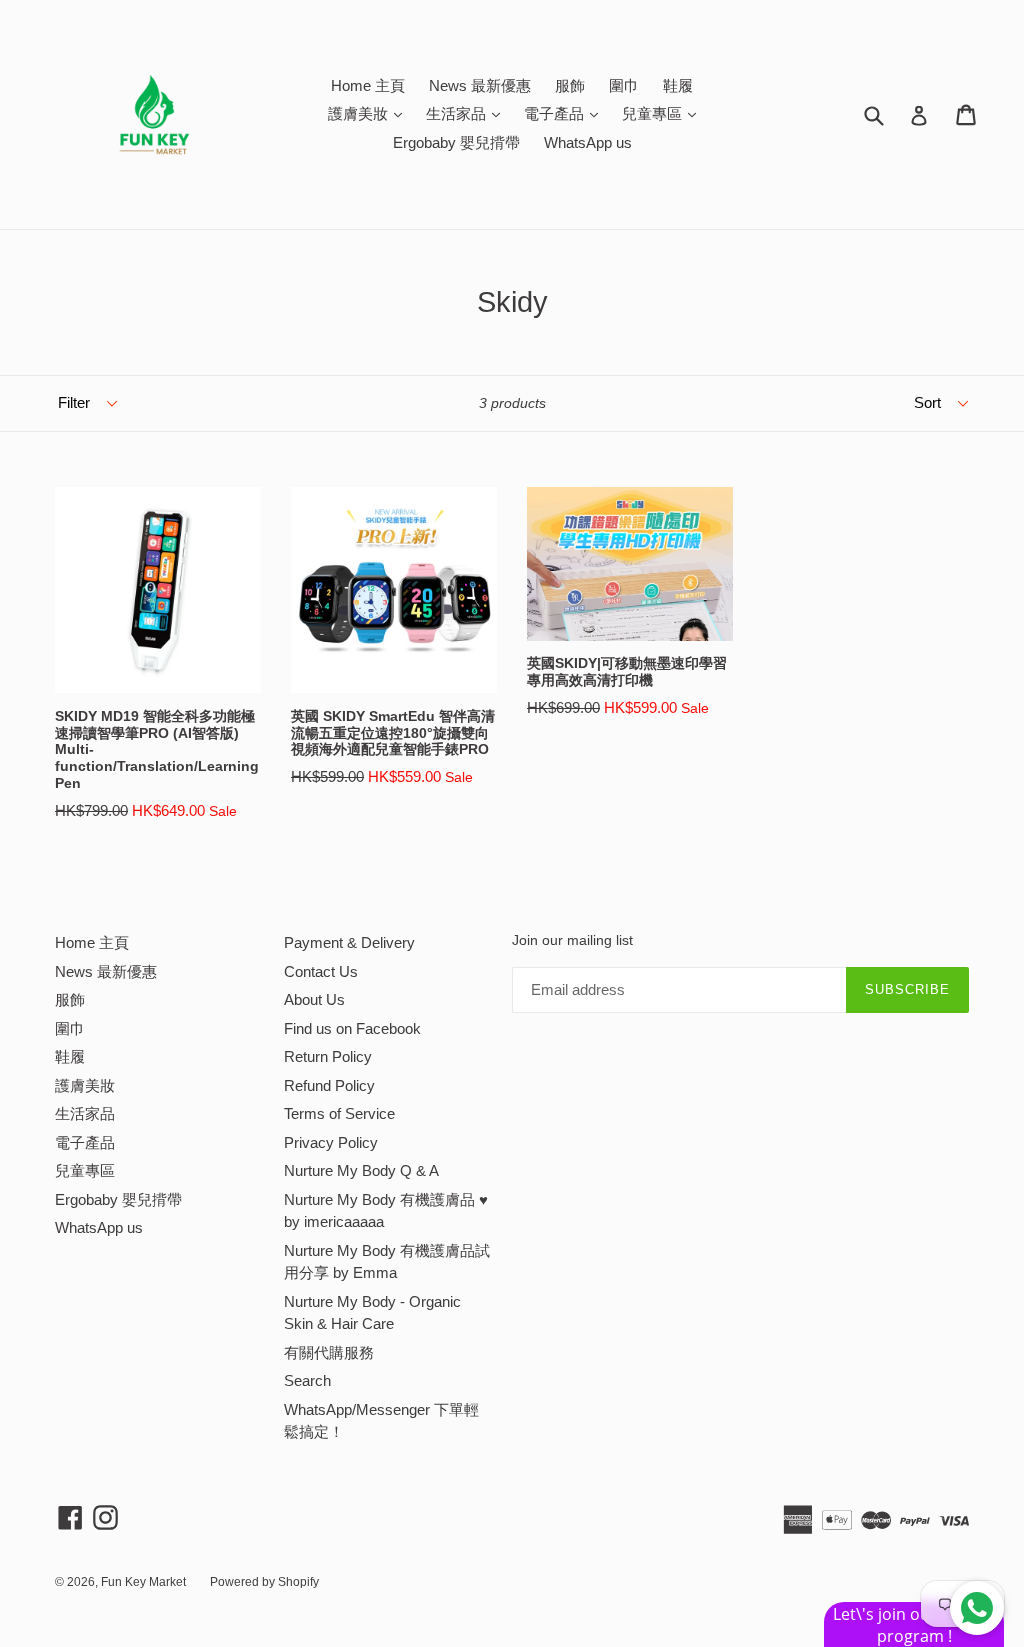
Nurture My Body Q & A (361, 1170)
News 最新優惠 (480, 85)
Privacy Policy (331, 1142)
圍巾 (624, 85)
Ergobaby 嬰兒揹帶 (456, 142)
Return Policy (328, 1056)
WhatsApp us (588, 142)
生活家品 (468, 113)
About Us (314, 999)
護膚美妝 (370, 113)
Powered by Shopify (264, 1582)
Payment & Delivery (349, 942)
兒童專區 (664, 113)
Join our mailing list (572, 940)
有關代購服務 (329, 1352)
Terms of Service (339, 1113)
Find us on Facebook (352, 1028)
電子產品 (566, 113)
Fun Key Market (143, 1582)
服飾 (570, 85)
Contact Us (321, 971)
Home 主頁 (368, 85)
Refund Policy (329, 1085)
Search (307, 1380)
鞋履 (678, 85)
